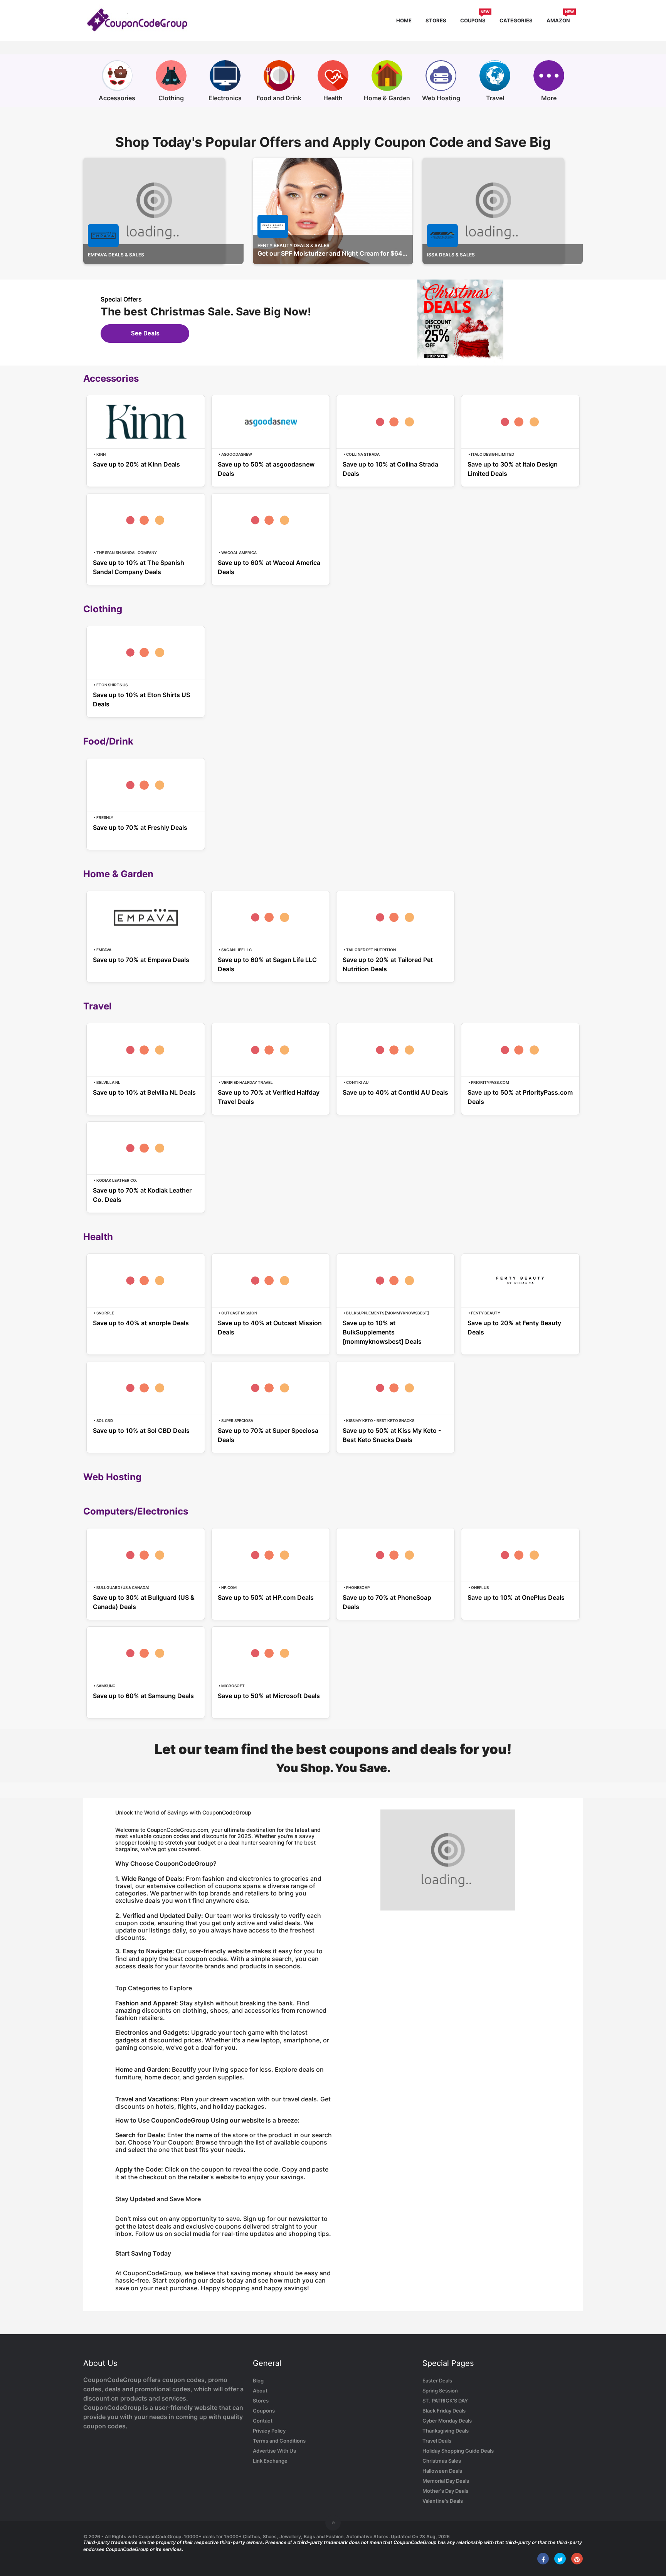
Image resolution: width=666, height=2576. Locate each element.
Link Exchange (270, 2461)
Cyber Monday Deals (447, 2421)
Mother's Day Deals (445, 2491)
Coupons (475, 19)
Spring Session (440, 2391)
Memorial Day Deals (446, 2481)
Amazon (560, 19)
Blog (258, 2381)
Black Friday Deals (444, 2411)
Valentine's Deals (443, 2501)
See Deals (145, 333)
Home (404, 20)
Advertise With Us (274, 2451)
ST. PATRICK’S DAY (445, 2401)
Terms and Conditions (279, 2441)
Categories (516, 20)
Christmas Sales (442, 2461)
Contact (263, 2421)
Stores (436, 20)
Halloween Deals (442, 2471)
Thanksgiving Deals (446, 2431)
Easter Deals (437, 2381)
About (260, 2391)
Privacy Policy (269, 2431)
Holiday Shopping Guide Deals (458, 2451)
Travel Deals (437, 2441)
